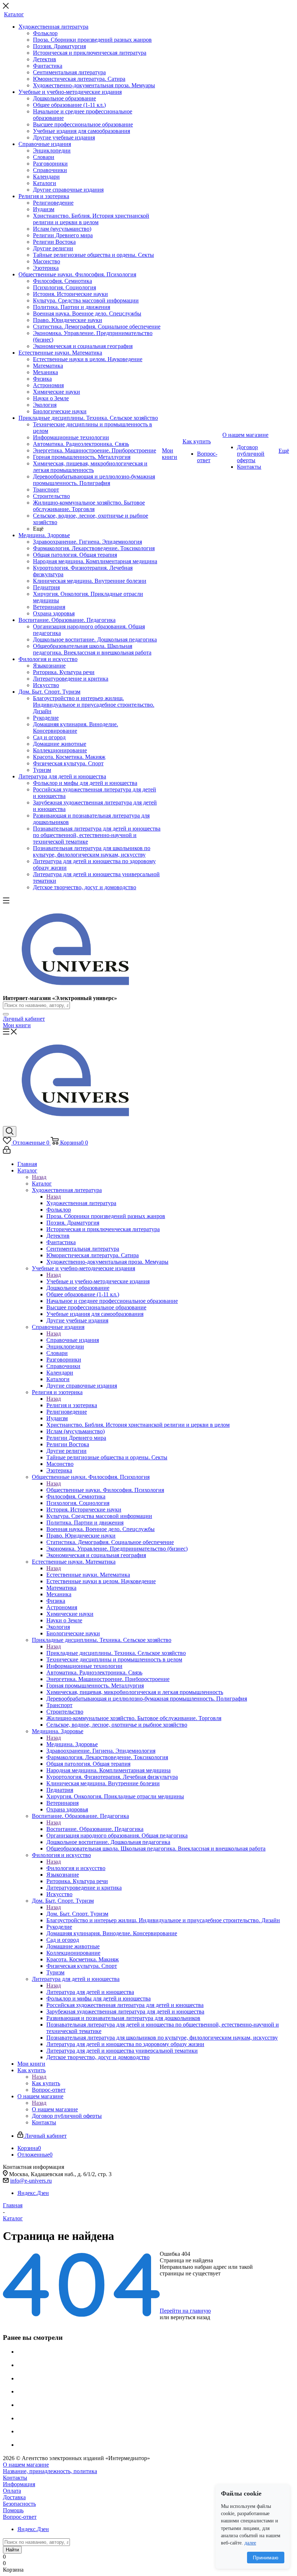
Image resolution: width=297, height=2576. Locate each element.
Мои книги (17, 1025)
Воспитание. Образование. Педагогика (95, 1829)
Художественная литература (81, 1203)
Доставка (14, 2497)
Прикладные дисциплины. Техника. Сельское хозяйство (116, 1653)
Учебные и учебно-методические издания (98, 1281)
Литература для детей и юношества (90, 1992)
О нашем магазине (55, 2109)
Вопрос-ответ (20, 2517)
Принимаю (266, 2558)
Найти (12, 2550)
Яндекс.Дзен (33, 2193)
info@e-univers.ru (31, 2181)
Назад (39, 1177)
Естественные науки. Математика (88, 1575)
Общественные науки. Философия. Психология (105, 1490)
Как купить (46, 2083)
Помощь (13, 2510)
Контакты (15, 2478)
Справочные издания (73, 1340)
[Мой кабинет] (7, 1152)
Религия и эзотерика (72, 1405)
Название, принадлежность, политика (50, 2471)
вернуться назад (190, 2317)
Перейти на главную (185, 2311)
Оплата (12, 2491)
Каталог (42, 1184)
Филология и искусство (76, 1868)
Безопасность (19, 2504)
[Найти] (6, 1014)
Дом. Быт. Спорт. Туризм (77, 1914)
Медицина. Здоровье (72, 1744)
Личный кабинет (24, 1019)
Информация (19, 2484)
